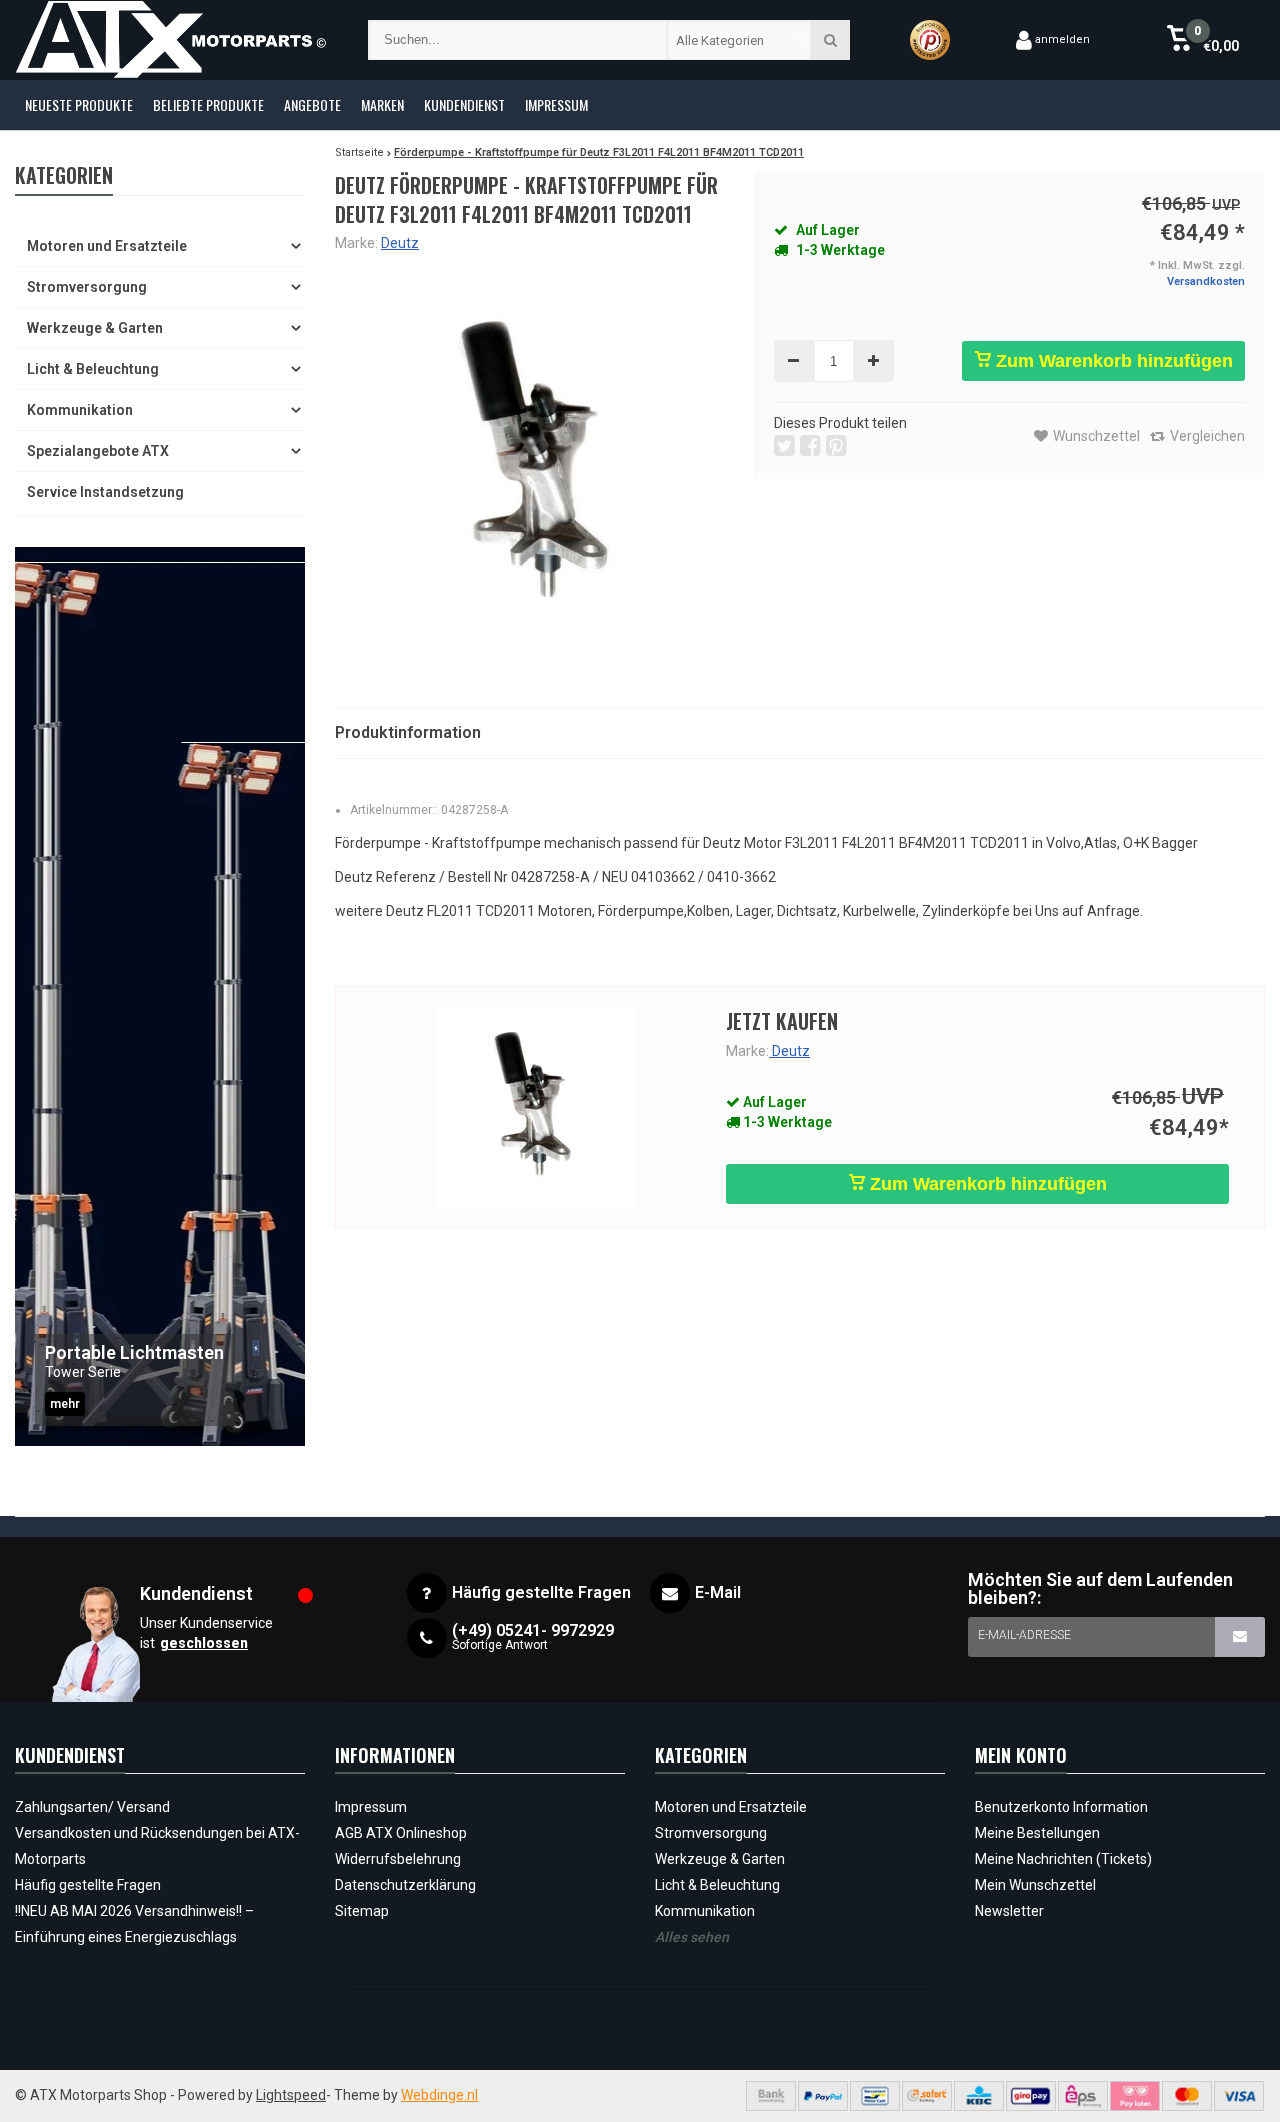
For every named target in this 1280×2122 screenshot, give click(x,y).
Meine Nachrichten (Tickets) (1063, 1859)
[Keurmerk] (930, 40)
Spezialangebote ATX (98, 451)
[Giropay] (1031, 2096)
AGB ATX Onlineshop (401, 1833)
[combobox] (739, 40)
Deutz (400, 243)
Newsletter (1009, 1911)
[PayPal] (823, 2096)
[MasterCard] (1187, 2096)
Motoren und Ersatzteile (107, 246)
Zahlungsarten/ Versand (92, 1807)
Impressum (556, 104)
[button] (1202, 40)
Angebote (312, 104)
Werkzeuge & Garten (95, 328)
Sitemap (362, 1911)
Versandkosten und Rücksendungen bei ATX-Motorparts (157, 1846)
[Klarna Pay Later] (1135, 2096)
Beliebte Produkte (208, 104)
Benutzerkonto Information (1061, 1807)
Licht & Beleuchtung (93, 369)
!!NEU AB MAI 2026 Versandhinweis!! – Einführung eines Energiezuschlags (134, 1924)
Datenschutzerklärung (405, 1885)
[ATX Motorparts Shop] (171, 40)
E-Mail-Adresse (1024, 1635)
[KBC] (979, 2096)
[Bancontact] (875, 2096)
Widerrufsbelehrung (398, 1859)
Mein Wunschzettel (1035, 1885)
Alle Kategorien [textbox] (720, 40)
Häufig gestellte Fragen (88, 1885)
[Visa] (1239, 2096)
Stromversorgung (87, 287)
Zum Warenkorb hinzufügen (1112, 361)
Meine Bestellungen (1037, 1833)
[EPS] (1083, 2096)
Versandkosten (1206, 281)
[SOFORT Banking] (927, 2096)
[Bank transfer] (771, 2096)
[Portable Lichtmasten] (160, 996)
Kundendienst (464, 104)
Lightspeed (291, 2095)
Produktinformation (408, 732)
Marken (382, 104)
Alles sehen (692, 1937)
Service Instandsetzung (105, 492)
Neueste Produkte (79, 104)
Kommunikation (80, 410)
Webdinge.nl (439, 2095)
